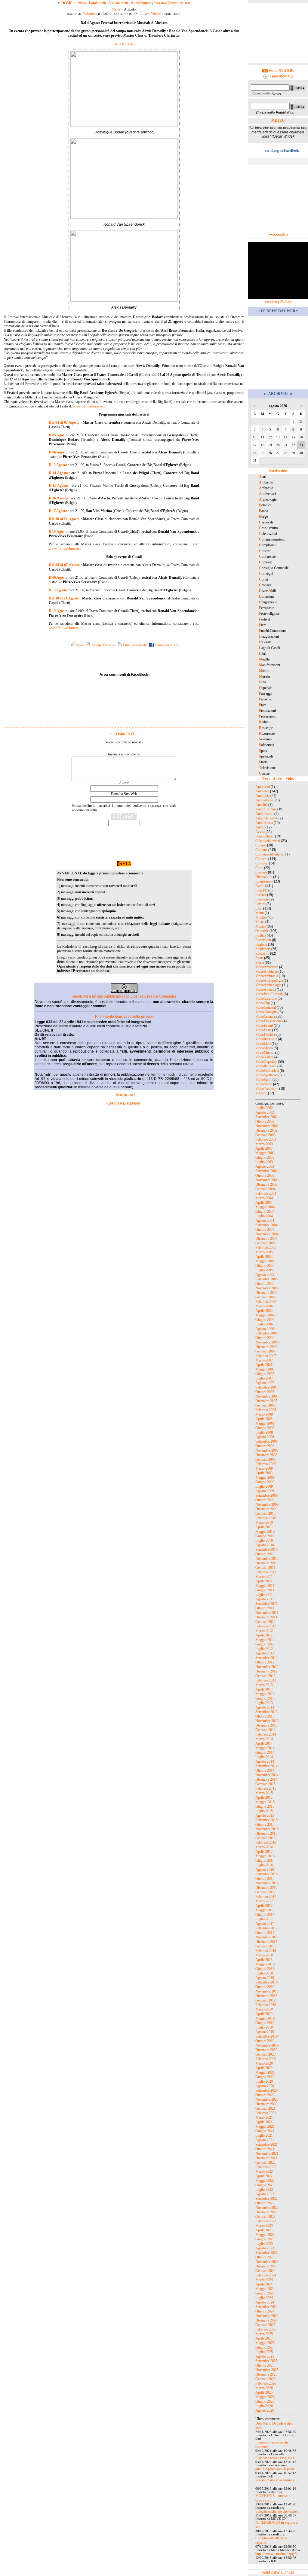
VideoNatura (264, 1057)
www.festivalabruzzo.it (89, 406)
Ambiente (262, 791)
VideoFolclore (265, 1035)
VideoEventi (264, 1026)
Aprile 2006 (264, 1311)
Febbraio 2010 (266, 1518)
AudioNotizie (141, 3)
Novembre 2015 (267, 1829)
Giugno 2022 (265, 2185)
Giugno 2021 (265, 2131)
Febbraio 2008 (266, 1410)
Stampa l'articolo (103, 645)
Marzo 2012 (264, 1631)
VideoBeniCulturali (269, 994)
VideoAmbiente (266, 971)
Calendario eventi (268, 841)
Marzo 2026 (264, 2388)
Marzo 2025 (264, 2334)
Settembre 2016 (266, 1874)
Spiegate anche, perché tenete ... (278, 2511)
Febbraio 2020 (266, 2059)
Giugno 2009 (265, 1482)
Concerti (261, 859)
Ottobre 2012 (265, 1662)
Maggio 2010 (265, 1532)
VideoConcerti (266, 1008)
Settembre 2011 (266, 1604)
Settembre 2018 (266, 1982)
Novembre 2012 (267, 1667)
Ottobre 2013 (265, 1716)
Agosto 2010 (265, 1545)
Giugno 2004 (265, 1212)
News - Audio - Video (278, 779)
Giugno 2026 (265, 2401)
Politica (261, 935)
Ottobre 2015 (265, 1825)
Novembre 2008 (267, 1450)
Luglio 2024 (264, 2298)
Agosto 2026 (265, 2410)
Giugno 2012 (265, 1644)
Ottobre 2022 (265, 2203)
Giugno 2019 (265, 2023)
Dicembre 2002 (266, 1130)
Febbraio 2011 (266, 1572)
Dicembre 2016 (266, 1888)
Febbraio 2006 (266, 1302)
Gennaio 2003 (265, 1135)
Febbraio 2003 (266, 1139)
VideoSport (263, 1080)
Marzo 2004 (264, 1198)
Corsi (259, 868)
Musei (260, 922)
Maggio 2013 (265, 1694)
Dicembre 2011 (266, 1617)
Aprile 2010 (264, 1527)
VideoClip (263, 1003)
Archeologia (264, 800)
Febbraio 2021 (266, 2113)
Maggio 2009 (265, 1477)
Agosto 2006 (265, 1329)
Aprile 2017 (264, 1906)
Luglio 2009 (264, 1486)
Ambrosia (262, 796)
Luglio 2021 (264, 2135)
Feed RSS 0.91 (281, 71)
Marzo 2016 (264, 1847)
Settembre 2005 (266, 1279)
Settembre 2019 (266, 2036)
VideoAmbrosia (267, 976)
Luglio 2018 (264, 1973)
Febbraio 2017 (266, 1897)
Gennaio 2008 (265, 1405)
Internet (261, 895)
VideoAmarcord (267, 967)
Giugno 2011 (265, 1590)
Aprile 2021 (264, 2122)
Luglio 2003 (264, 1162)
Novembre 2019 (267, 2045)
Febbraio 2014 (266, 1734)
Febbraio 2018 (266, 1951)
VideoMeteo (264, 1048)
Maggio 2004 (265, 1207)
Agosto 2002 (265, 1112)
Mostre (260, 917)
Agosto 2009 (265, 1491)
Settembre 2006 (266, 1333)
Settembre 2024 (266, 2307)
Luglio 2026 (264, 2406)
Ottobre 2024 (265, 2311)
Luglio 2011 (264, 1595)
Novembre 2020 (267, 2099)
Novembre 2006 (267, 1342)
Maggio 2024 (265, 2289)
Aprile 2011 (264, 1581)
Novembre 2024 (267, 2316)
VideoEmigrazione (268, 1021)
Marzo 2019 (264, 2009)
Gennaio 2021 (265, 2108)
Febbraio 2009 (266, 1464)
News (82, 3)
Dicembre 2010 (266, 1563)
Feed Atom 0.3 (281, 76)
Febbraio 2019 (266, 2005)
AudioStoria (264, 823)
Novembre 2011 (267, 1613)
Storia (260, 962)
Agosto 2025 (265, 2356)
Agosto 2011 (265, 1599)
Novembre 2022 (267, 2208)
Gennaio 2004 (265, 1189)
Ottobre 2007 (265, 1392)
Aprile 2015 (264, 1797)
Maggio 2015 (265, 1802)
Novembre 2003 (267, 1180)
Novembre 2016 (267, 1883)
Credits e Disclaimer (124, 1103)
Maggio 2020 (265, 2072)
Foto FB (261, 890)
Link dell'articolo (134, 645)
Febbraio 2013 (266, 1680)
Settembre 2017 (266, 1928)
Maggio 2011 (265, 1586)
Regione (261, 944)
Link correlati (124, 44)
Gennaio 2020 (265, 2054)
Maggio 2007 (265, 1369)
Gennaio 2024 (265, 2271)
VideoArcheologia (268, 985)
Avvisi (260, 832)
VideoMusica (265, 1053)
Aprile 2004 (264, 1203)
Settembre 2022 (266, 2199)
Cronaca (261, 872)
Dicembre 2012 (266, 1671)
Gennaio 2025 (265, 2325)
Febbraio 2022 (266, 2167)
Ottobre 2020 (265, 2095)
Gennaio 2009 (265, 1459)
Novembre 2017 (267, 1937)
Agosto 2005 (265, 1275)
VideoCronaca (265, 1017)
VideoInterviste (266, 1039)
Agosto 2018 (265, 1978)
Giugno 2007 (265, 1374)
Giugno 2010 (265, 1536)
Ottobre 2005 (265, 1284)
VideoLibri (263, 1044)
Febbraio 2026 (266, 2383)
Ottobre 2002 (265, 1121)
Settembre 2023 (266, 2253)
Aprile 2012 (264, 1635)
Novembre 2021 (267, 2154)
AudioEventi (264, 814)
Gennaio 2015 (265, 1784)
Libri (259, 908)
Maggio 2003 (265, 1153)
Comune (261, 850)
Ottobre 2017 (265, 1933)
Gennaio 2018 (265, 1946)
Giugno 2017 (265, 1915)
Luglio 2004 (264, 1216)
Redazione (90, 14)
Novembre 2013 (267, 1721)
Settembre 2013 (266, 1712)
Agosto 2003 (265, 1166)
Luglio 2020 (264, 2081)
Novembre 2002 (267, 1126)
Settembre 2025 (266, 2361)
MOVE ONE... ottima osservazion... (271, 2498)
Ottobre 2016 (265, 1879)
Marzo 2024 (264, 2280)
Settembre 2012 (266, 1658)
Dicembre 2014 (266, 1779)
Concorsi (262, 863)
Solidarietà (263, 949)
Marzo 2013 (264, 1685)
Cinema (261, 845)
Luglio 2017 (264, 1919)
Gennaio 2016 (265, 1838)
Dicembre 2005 (266, 1293)
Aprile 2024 (264, 2284)
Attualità (261, 805)
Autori (185, 3)
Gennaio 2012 (265, 1622)
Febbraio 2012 (266, 1626)
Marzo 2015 (264, 1793)
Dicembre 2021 (266, 2158)
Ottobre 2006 (265, 1338)
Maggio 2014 (265, 1748)
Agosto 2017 (265, 1924)
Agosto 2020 (265, 2086)
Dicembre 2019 (266, 2050)
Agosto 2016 (265, 1870)
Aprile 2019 (264, 2014)
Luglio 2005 (264, 1270)
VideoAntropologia (269, 980)
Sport (259, 958)
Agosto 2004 (265, 1221)
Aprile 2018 (264, 1960)
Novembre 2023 (267, 2262)
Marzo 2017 (264, 1901)
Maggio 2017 (265, 1910)
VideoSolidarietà (267, 1071)
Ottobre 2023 (265, 2257)
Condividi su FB (166, 645)
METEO (278, 120)
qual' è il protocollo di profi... (276, 2469)
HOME (67, 3)
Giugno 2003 (265, 1157)
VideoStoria (264, 1084)
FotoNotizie (98, 3)
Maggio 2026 (265, 2397)
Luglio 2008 (264, 1432)
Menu (260, 913)
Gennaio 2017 (265, 1892)
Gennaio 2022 (265, 2163)
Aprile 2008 (264, 1419)
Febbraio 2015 (266, 1788)
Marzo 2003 (264, 1144)
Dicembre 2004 (266, 1239)
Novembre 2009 (267, 1504)
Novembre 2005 (267, 1288)
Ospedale (262, 931)
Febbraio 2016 (266, 1843)
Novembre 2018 (267, 1991)
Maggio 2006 (265, 1315)
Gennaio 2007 (265, 1351)
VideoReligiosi (266, 1066)
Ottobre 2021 (265, 2149)
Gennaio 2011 (265, 1568)
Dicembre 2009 (266, 1509)
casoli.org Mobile (278, 301)
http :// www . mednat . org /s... (278, 2554)
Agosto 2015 (265, 1815)
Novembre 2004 (267, 1234)
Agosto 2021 (265, 2140)
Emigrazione (264, 881)
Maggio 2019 (265, 2018)
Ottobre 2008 (265, 1446)
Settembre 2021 (266, 2145)
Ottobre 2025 (265, 2365)
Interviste (262, 899)
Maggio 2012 (265, 1640)
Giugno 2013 (265, 1698)
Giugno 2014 (265, 1752)
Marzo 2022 (264, 2172)
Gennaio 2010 (265, 1514)
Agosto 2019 (265, 2032)
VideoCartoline (266, 998)
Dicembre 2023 (266, 2266)
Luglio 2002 (264, 1108)
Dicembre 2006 (266, 1347)
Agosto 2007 (265, 1383)
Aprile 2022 (264, 2176)
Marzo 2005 (264, 1252)
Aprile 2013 (264, 1689)
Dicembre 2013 (266, 1725)
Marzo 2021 (264, 2117)
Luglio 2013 (264, 1703)
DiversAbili (264, 877)
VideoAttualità (266, 989)
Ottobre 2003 (265, 1175)
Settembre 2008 (266, 1441)
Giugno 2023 (265, 2239)
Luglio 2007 (264, 1378)
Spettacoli (262, 953)
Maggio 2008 (265, 1423)
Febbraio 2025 (266, 2329)
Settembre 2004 (266, 1225)
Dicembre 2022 (266, 2212)
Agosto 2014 (265, 1761)
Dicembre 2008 (266, 1455)
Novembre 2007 (267, 1396)
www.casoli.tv (278, 234)
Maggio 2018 (265, 1964)
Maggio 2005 (265, 1261)
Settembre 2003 (266, 1171)
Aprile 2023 (264, 2230)
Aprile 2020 (264, 2068)
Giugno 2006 (265, 1320)
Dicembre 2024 (266, 2320)
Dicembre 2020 (266, 2104)
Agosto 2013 (265, 1707)
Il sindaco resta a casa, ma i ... (276, 2458)
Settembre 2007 (266, 1387)
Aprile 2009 (264, 1473)
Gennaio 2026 (265, 2379)
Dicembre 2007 (266, 1401)
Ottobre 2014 (265, 1770)
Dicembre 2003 (266, 1184)
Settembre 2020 (266, 2090)
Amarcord (263, 787)
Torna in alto (124, 1095)
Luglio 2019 (264, 2027)
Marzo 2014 (264, 1739)
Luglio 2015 (264, 1811)
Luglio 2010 (264, 1541)
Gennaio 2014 (265, 1730)
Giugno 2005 (265, 1266)
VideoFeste (263, 1030)
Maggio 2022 (265, 2181)
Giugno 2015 (265, 1806)
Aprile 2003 (264, 1148)
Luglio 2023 (264, 2244)
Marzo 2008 (264, 1414)
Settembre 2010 (266, 1550)
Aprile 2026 (264, 2392)
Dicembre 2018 (266, 1996)
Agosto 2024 (265, 2302)
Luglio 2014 (264, 1757)
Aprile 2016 (264, 1852)
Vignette (261, 1093)
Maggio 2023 (265, 2235)
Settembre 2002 (266, 1117)
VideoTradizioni (267, 1089)
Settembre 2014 (266, 1766)
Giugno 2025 (265, 2347)
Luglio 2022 (264, 2190)
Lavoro (260, 904)
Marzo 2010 (264, 1523)
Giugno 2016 (265, 1861)
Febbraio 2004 (266, 1193)
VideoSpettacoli (266, 1075)
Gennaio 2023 (265, 2217)
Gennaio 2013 (265, 1676)
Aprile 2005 (264, 1257)
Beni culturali (265, 836)
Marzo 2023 (264, 2226)
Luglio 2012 (264, 1649)
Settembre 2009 (266, 1495)
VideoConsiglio (266, 1012)
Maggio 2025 (265, 2343)
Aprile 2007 (264, 1365)
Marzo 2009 (264, 1468)
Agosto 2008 (265, 1437)
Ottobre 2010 (265, 1554)
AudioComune (266, 809)
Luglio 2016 (264, 1865)
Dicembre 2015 (266, 1834)
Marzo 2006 (264, 1306)
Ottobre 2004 (265, 1230)
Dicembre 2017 (266, 1942)
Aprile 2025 (264, 2338)
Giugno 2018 (265, 1969)
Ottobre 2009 (265, 1500)
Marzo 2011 (264, 1577)
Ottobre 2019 (265, 2041)
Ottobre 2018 (265, 1987)
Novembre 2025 (267, 2370)
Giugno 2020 (265, 2077)
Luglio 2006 (264, 1324)
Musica (156, 14)
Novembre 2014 (267, 1775)
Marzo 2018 (264, 1955)
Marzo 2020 (264, 2063)
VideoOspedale (266, 1062)
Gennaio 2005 (265, 1243)
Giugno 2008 (265, 1428)
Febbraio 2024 (266, 2275)
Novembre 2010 (267, 1559)
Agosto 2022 (265, 2194)
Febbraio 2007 (266, 1356)
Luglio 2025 (264, 2352)
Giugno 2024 (265, 2293)
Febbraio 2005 (266, 1248)
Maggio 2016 (265, 1856)
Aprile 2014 (264, 1743)
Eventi (260, 886)
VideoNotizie (119, 3)
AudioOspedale (266, 818)
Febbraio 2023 (266, 2221)
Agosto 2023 (265, 2248)
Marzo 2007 (264, 1360)
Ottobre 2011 (265, 1608)
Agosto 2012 (265, 1653)
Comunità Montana (269, 854)
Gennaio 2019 (265, 2000)
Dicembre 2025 (266, 2374)
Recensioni (263, 940)
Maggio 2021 (265, 2126)
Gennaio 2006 (265, 1297)
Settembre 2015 (266, 1820)
